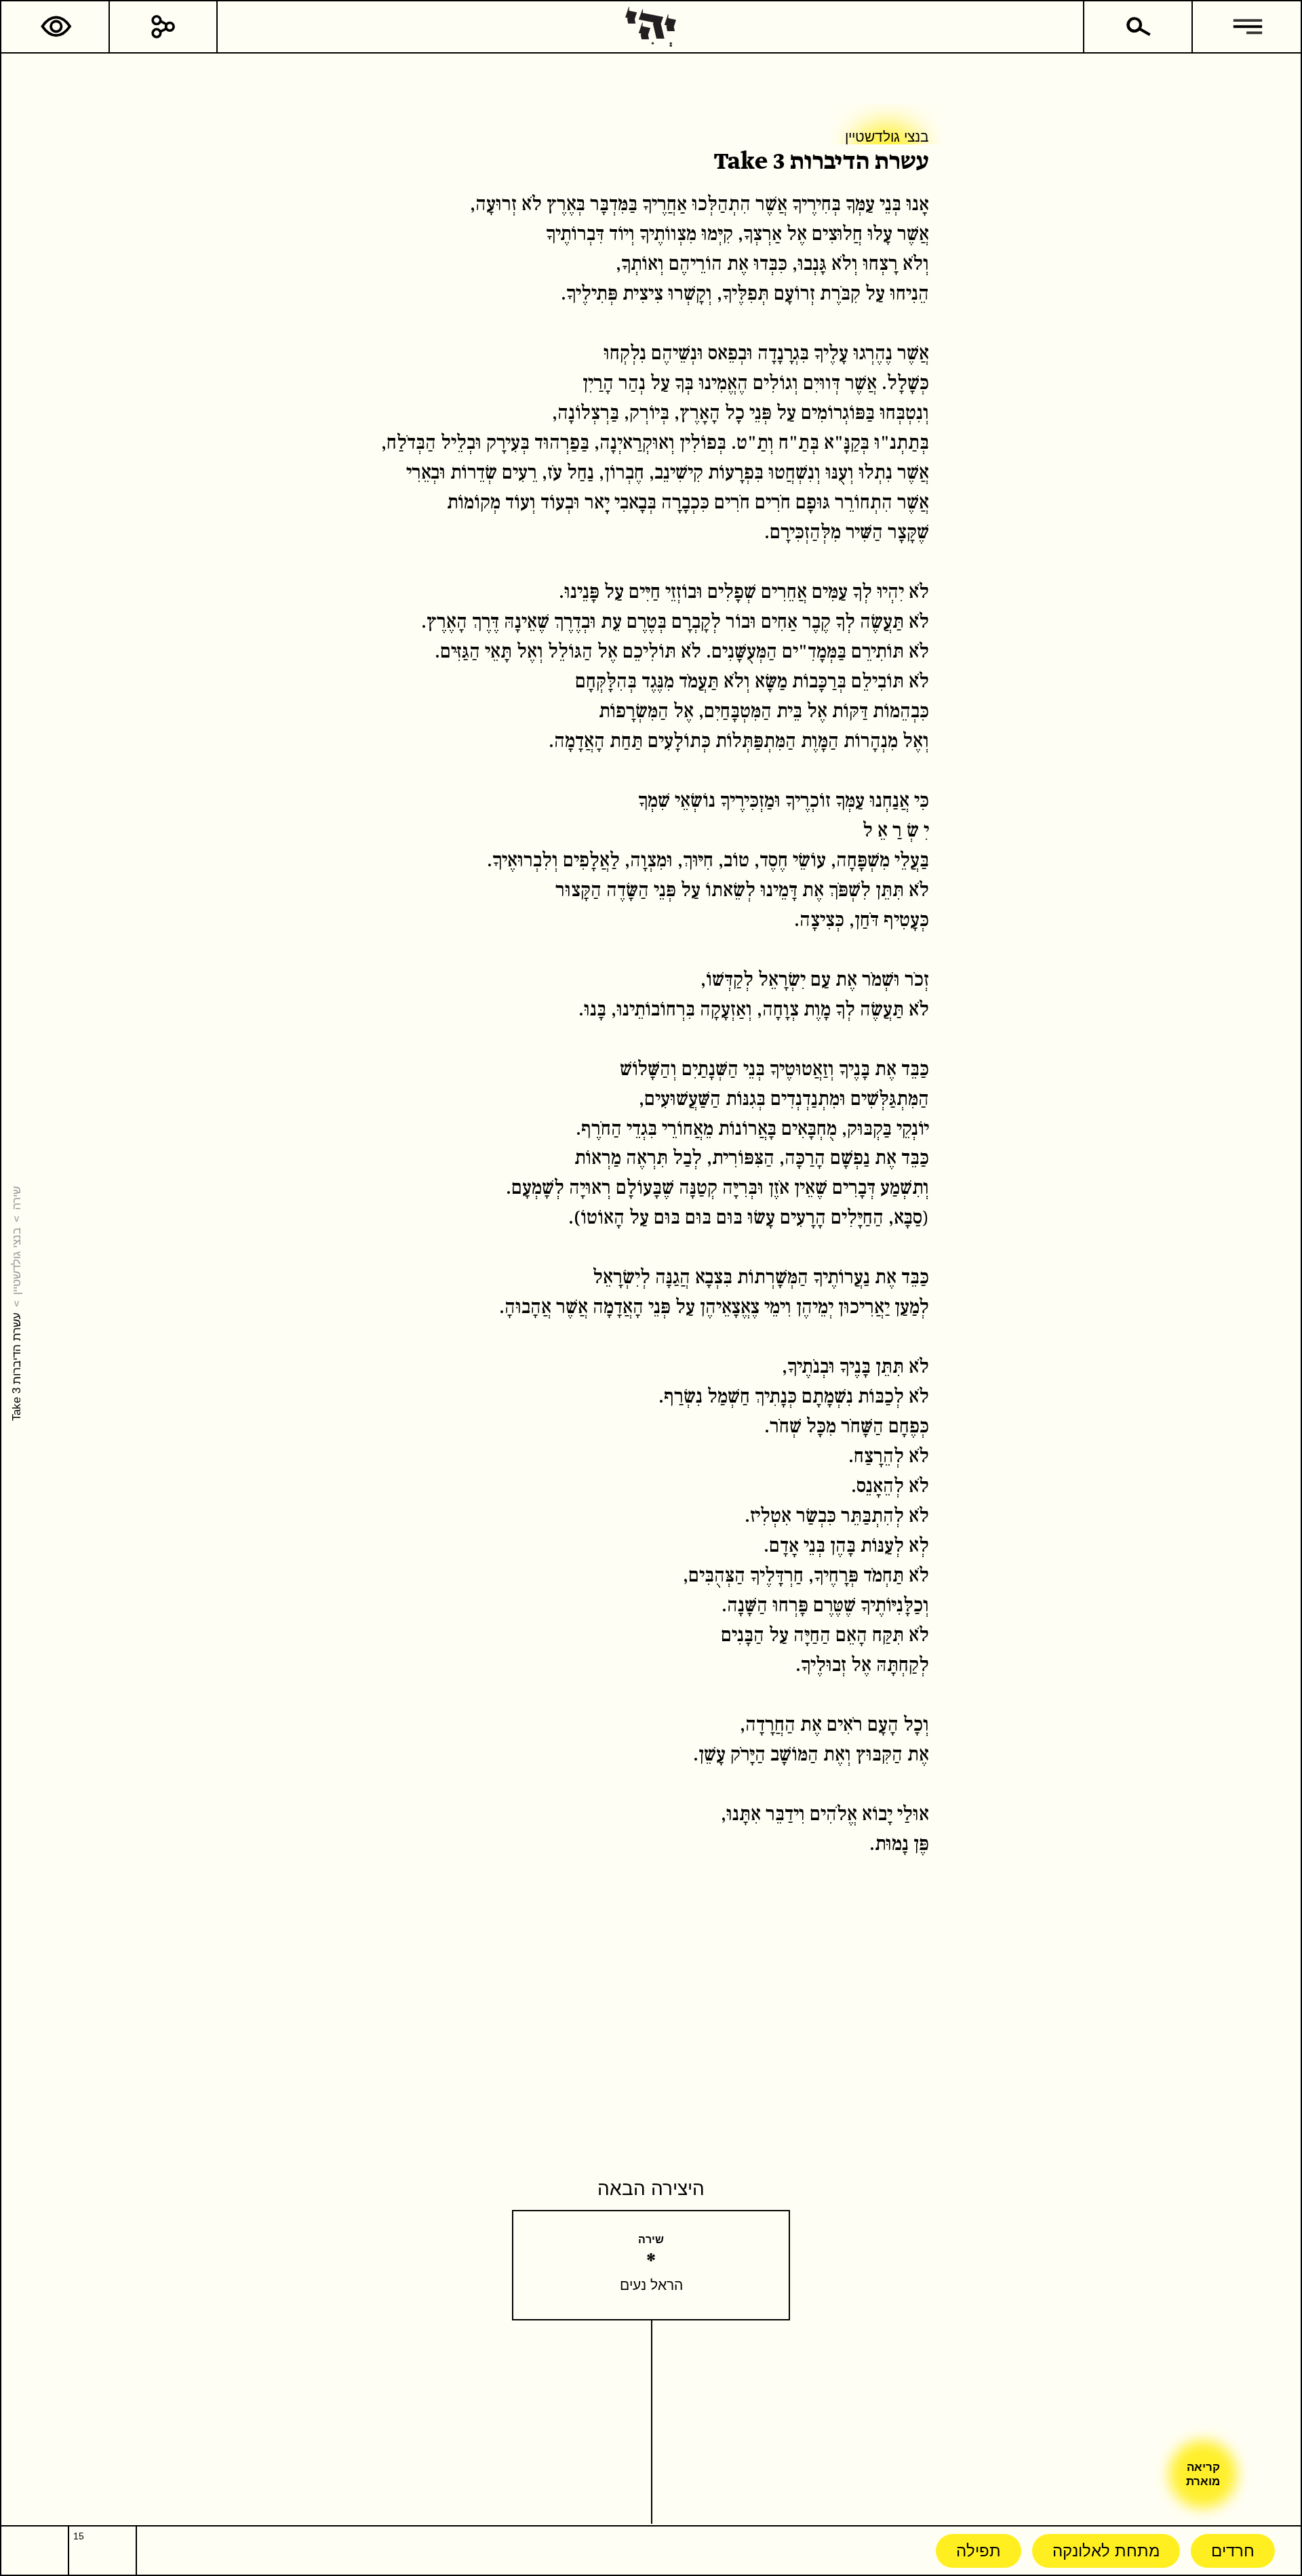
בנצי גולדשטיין (16, 1261)
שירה (16, 1198)
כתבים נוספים (850, 294)
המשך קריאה (926, 294)
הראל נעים (651, 2285)
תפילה (979, 2551)
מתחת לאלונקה (1106, 2551)
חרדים (1233, 2551)
